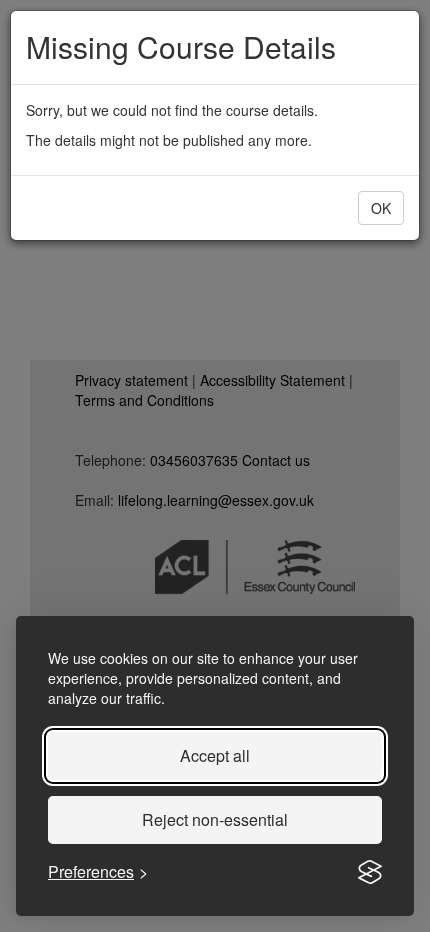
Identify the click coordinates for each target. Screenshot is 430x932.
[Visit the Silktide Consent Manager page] (370, 872)
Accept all (215, 755)
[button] (381, 208)
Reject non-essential (215, 819)
